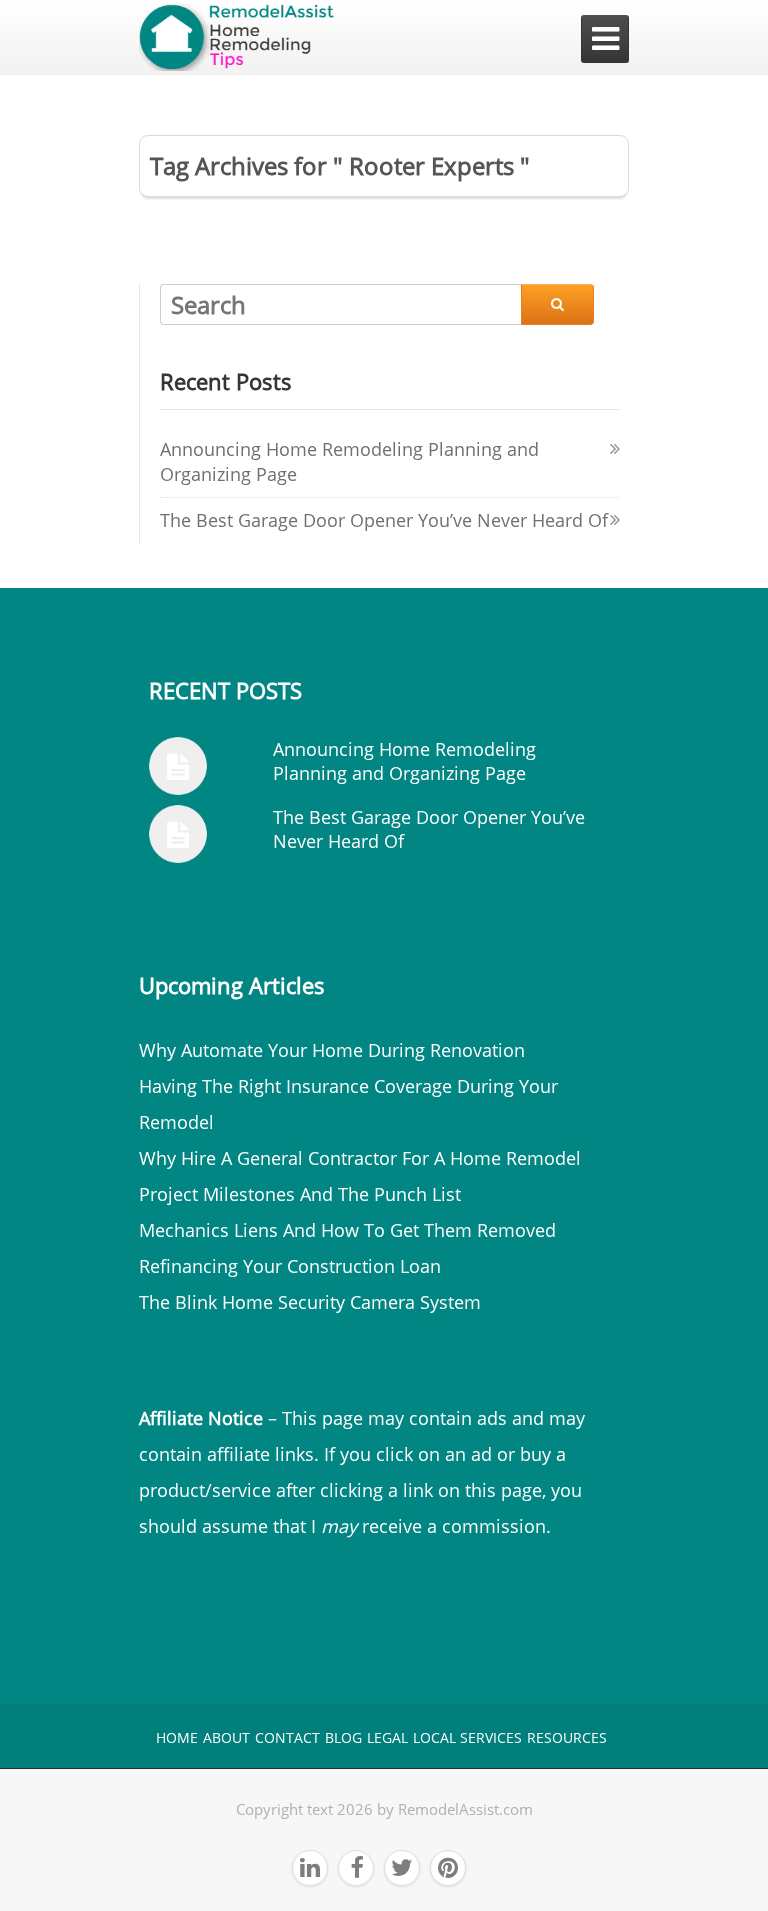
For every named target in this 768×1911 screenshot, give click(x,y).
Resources (567, 1737)
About (226, 1737)
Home (177, 1737)
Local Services (467, 1737)
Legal (387, 1737)
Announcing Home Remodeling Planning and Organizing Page (404, 761)
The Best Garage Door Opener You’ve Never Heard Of (384, 520)
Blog (343, 1737)
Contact (287, 1737)
